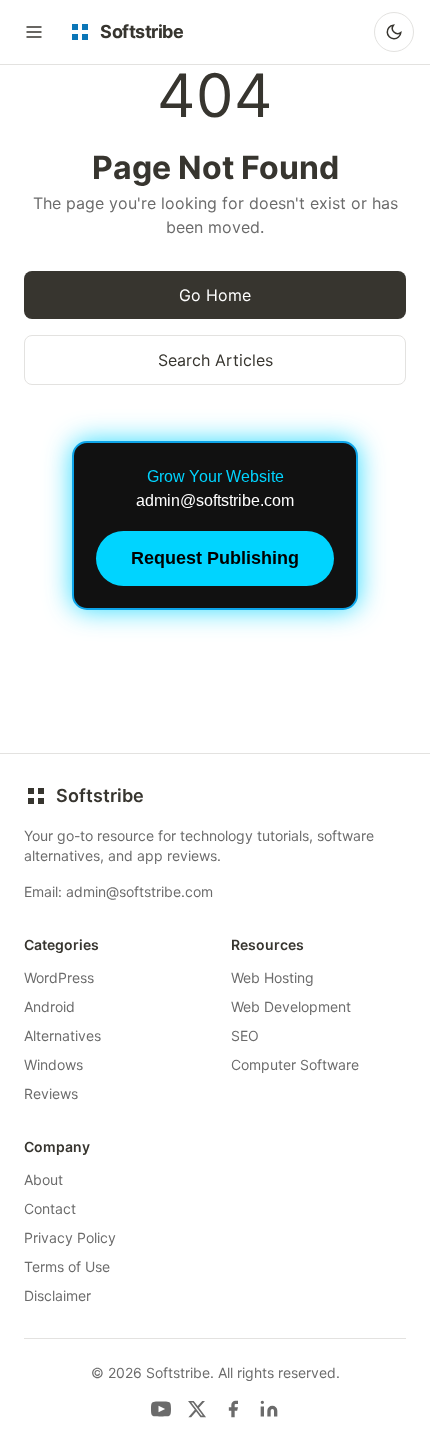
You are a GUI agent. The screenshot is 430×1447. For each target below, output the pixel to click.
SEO (245, 1035)
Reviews (51, 1093)
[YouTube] (161, 1409)
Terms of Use (67, 1266)
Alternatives (62, 1035)
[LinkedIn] (269, 1409)
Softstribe (100, 795)
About (43, 1179)
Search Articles (215, 360)
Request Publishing (215, 558)
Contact (50, 1208)
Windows (53, 1064)
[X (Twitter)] (197, 1409)
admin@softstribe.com (139, 891)
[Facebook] (233, 1409)
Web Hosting (272, 977)
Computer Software (295, 1064)
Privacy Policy (70, 1237)
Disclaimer (57, 1295)
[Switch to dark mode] (394, 32)
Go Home (215, 295)
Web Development (291, 1006)
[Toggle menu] (34, 32)
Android (49, 1006)
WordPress (59, 977)
